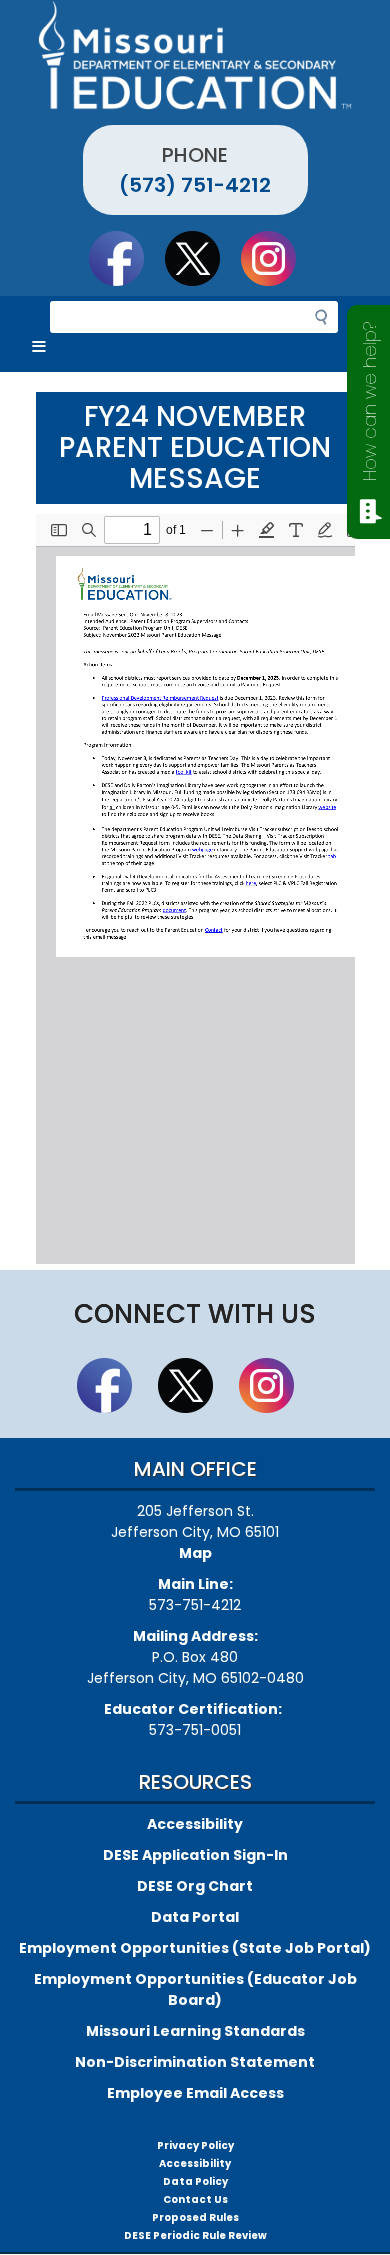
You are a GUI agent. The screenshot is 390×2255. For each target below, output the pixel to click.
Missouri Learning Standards (195, 2031)
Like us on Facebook (126, 258)
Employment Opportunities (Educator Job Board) (195, 1989)
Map (195, 1553)
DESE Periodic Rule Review (195, 2235)
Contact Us (195, 2199)
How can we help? (369, 401)
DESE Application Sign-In (195, 1855)
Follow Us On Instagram (278, 258)
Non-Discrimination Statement (195, 2062)
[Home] (195, 55)
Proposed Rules (195, 2217)
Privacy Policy (195, 2145)
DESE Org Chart (195, 1886)
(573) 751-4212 (195, 185)
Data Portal (195, 1917)
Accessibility (195, 1824)
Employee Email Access (195, 2093)
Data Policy (195, 2181)
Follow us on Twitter (202, 258)
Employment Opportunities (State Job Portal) (195, 1948)
